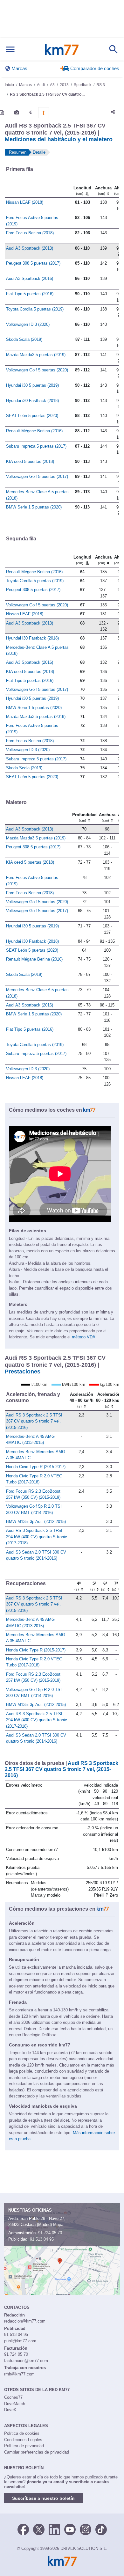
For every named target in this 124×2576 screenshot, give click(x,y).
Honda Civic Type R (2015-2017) (36, 1467)
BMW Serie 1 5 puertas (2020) (34, 507)
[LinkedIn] (54, 2529)
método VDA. (84, 1337)
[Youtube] (70, 2529)
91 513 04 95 (42, 2239)
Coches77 (13, 2397)
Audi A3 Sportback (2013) (30, 248)
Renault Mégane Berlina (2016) (34, 431)
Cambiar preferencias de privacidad (37, 2452)
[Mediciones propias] (44, 113)
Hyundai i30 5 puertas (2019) (32, 385)
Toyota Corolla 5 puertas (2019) (35, 309)
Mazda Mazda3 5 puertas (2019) (36, 355)
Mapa (58, 2225)
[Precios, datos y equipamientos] (31, 113)
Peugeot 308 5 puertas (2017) (33, 263)
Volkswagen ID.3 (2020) (28, 324)
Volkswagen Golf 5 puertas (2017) (37, 476)
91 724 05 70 (50, 2233)
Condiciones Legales (23, 2440)
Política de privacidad (24, 2446)
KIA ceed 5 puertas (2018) (30, 461)
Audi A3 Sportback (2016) (30, 278)
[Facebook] (23, 2529)
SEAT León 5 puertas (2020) (32, 416)
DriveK (10, 2410)
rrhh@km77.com (19, 2374)
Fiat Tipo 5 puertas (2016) (30, 294)
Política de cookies (22, 2433)
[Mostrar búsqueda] (114, 49)
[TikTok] (101, 2529)
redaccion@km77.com (25, 2321)
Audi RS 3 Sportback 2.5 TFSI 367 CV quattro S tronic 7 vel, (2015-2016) (34, 1421)
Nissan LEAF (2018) (25, 202)
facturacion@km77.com (26, 2361)
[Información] (2, 113)
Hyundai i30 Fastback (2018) (32, 401)
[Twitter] (39, 2529)
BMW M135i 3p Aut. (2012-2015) (36, 1522)
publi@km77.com (20, 2341)
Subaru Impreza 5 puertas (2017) (36, 446)
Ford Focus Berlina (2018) (30, 233)
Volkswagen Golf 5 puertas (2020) (37, 370)
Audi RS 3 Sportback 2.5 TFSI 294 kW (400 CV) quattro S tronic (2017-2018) (37, 1537)
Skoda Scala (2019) (24, 339)
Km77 (62, 49)
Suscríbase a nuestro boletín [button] (43, 2498)
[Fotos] (17, 113)
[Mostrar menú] (10, 50)
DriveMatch (15, 2404)
